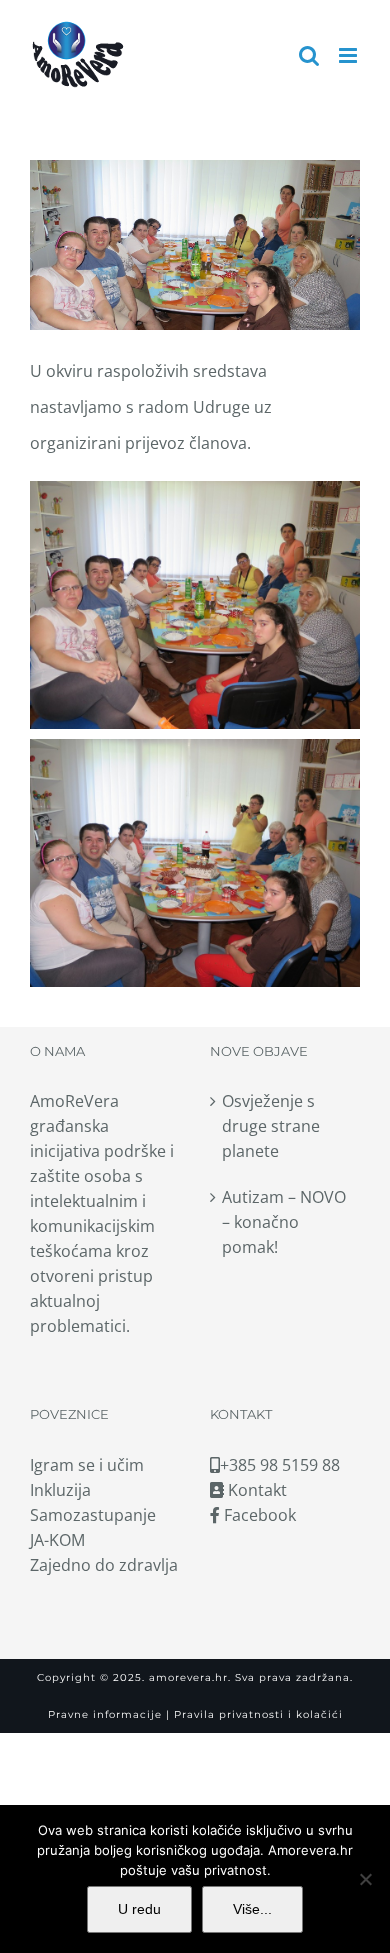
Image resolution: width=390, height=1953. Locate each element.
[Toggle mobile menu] (349, 55)
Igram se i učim (87, 1465)
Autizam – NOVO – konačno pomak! (284, 1222)
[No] (365, 1879)
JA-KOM (57, 1540)
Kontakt (255, 1490)
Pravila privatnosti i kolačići (256, 1714)
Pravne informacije (105, 1714)
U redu (139, 1909)
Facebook (258, 1515)
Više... (252, 1909)
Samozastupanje (93, 1515)
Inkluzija (60, 1490)
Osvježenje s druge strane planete (271, 1126)
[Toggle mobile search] (309, 55)
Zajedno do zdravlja (104, 1565)
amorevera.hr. (190, 1677)
